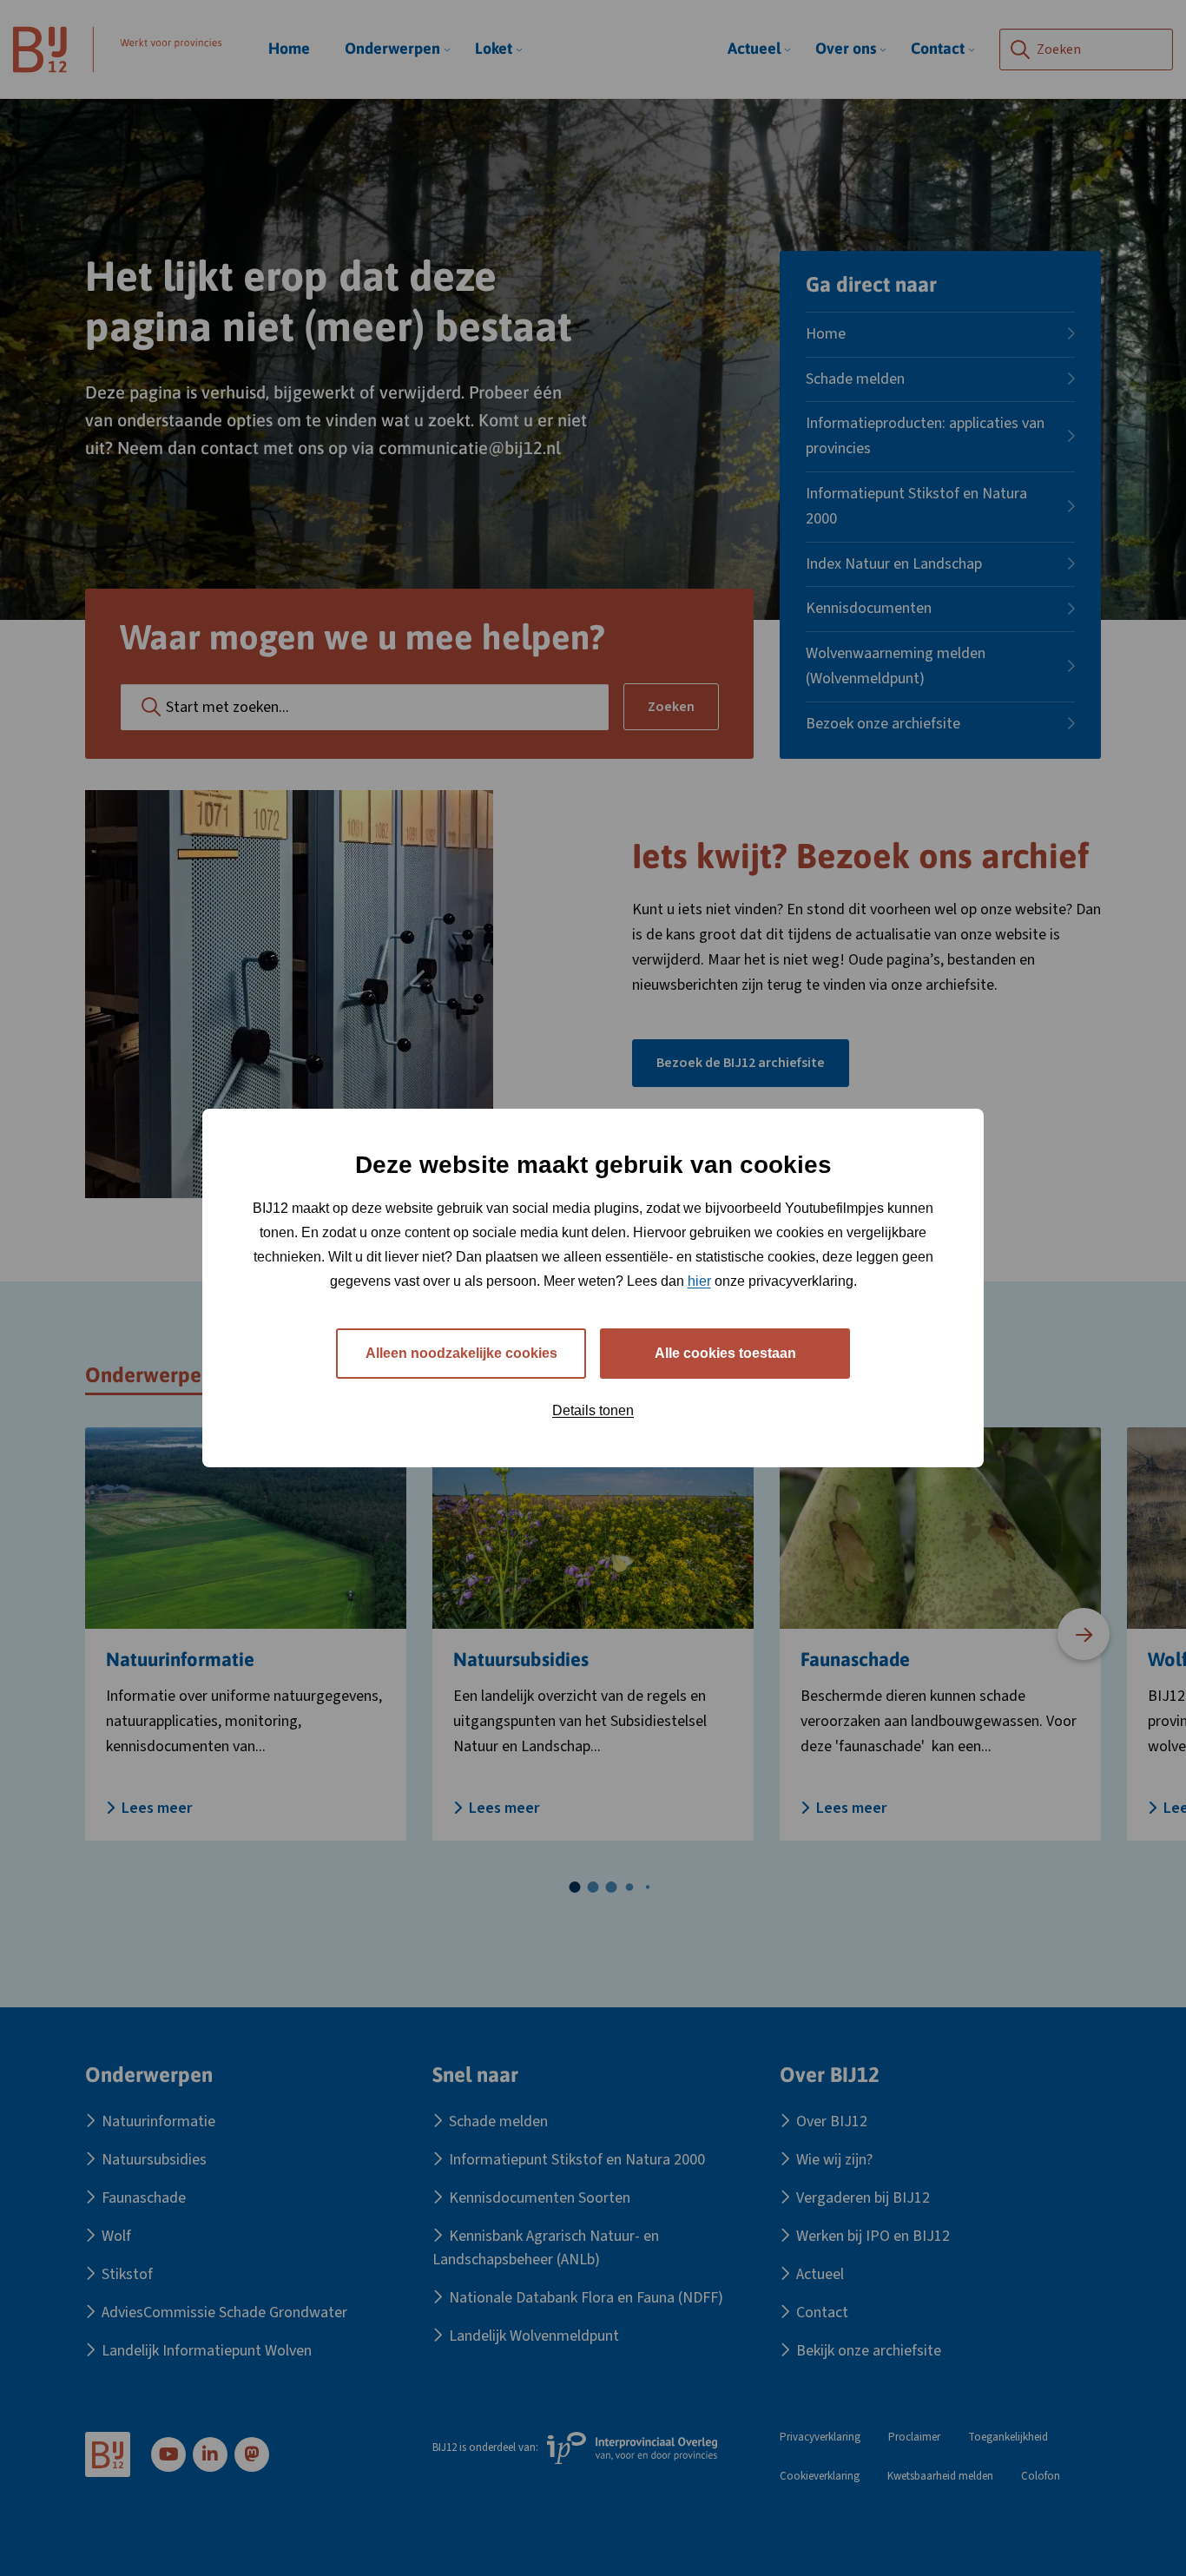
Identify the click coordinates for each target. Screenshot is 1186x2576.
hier (699, 1281)
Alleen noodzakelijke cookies (461, 1353)
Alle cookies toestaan (725, 1353)
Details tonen (593, 1410)
